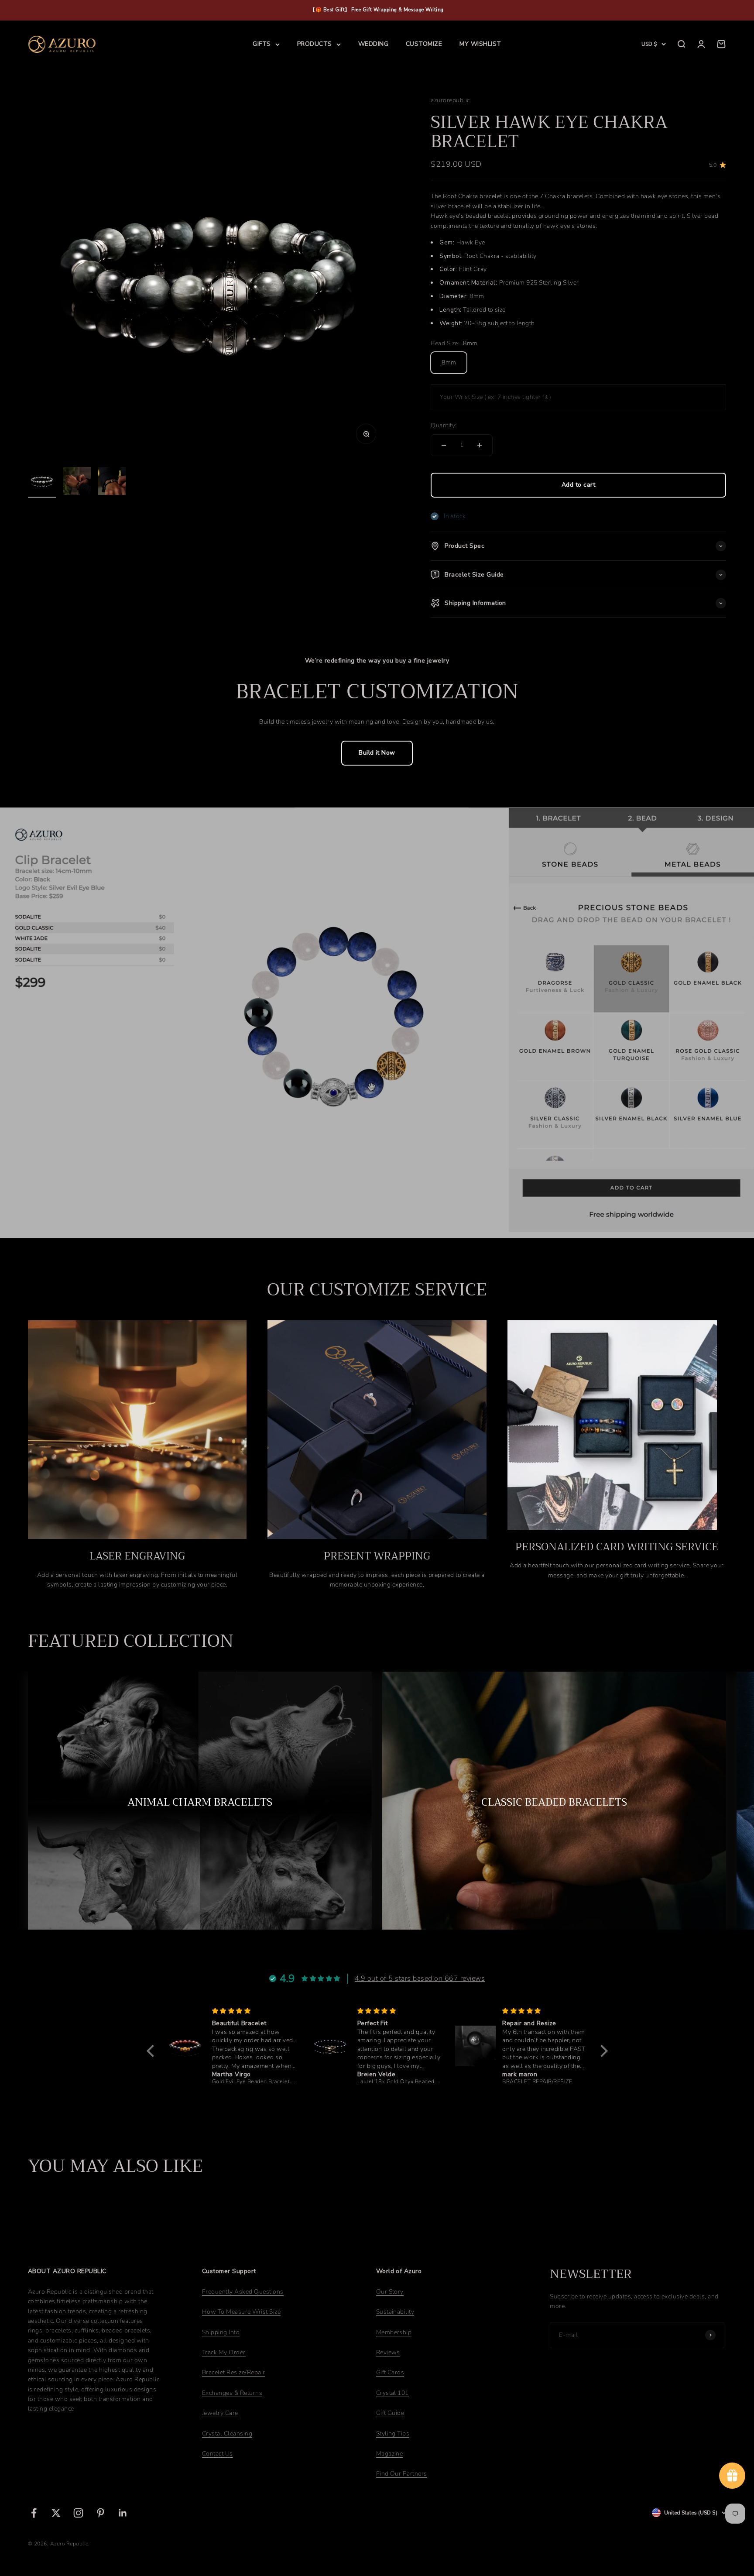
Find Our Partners (402, 2474)
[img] (254, 2011)
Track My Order (224, 2352)
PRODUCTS (315, 44)
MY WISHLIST (480, 44)
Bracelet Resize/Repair (234, 2372)
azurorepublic (450, 100)
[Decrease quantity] (444, 445)
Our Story (390, 2292)
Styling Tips (393, 2433)
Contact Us (218, 2454)
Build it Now (377, 753)
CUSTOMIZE (424, 44)
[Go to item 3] (112, 482)
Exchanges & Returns (232, 2393)
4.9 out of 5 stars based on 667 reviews (420, 1978)
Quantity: (444, 425)
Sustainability (395, 2312)
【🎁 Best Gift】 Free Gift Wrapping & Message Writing (377, 10)
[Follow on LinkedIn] (123, 2513)
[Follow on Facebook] (34, 2513)
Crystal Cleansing (227, 2433)
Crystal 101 (392, 2393)
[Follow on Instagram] (78, 2513)
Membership (394, 2332)
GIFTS (262, 44)
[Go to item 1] (42, 482)
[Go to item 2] (77, 482)
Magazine (390, 2454)
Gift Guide (390, 2413)
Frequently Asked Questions (243, 2292)
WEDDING (373, 44)
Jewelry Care (220, 2413)
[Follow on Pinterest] (101, 2513)
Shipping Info (221, 2332)
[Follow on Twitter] (56, 2513)
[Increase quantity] (480, 445)
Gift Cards (390, 2372)
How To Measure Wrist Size (241, 2312)
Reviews (388, 2352)
